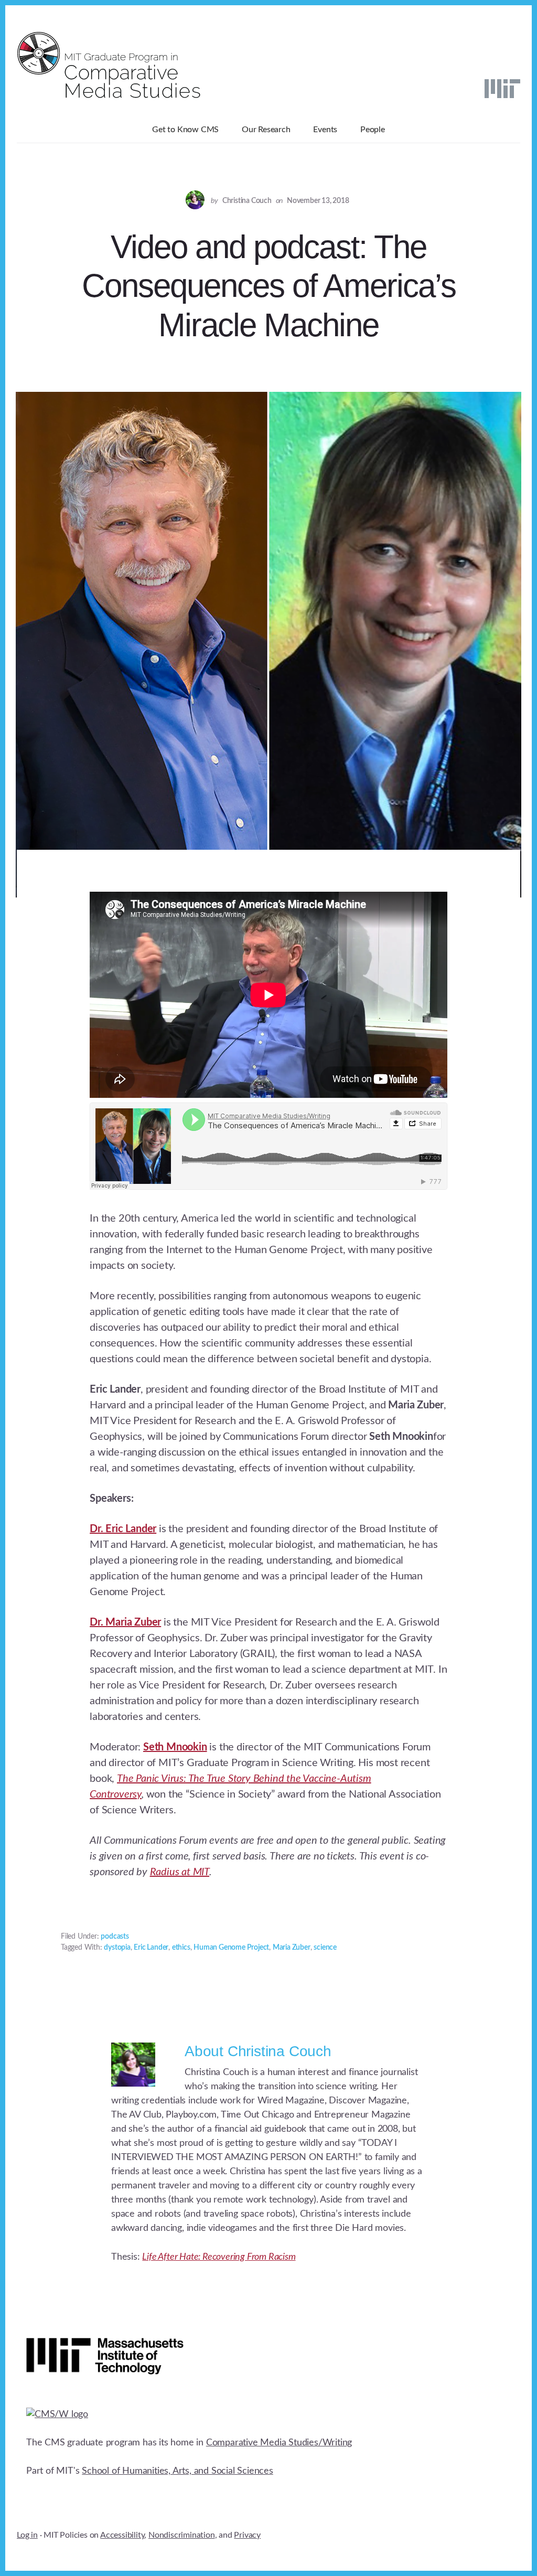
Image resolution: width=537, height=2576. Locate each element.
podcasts (115, 1937)
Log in (27, 2535)
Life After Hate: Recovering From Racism (219, 2257)
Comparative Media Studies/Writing (279, 2443)
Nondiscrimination (182, 2535)
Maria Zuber (292, 1948)
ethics (181, 1948)
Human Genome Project (231, 1948)
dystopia (117, 1948)
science (325, 1948)
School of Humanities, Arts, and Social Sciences (178, 2471)
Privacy (247, 2535)
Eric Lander (151, 1948)
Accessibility (122, 2535)
